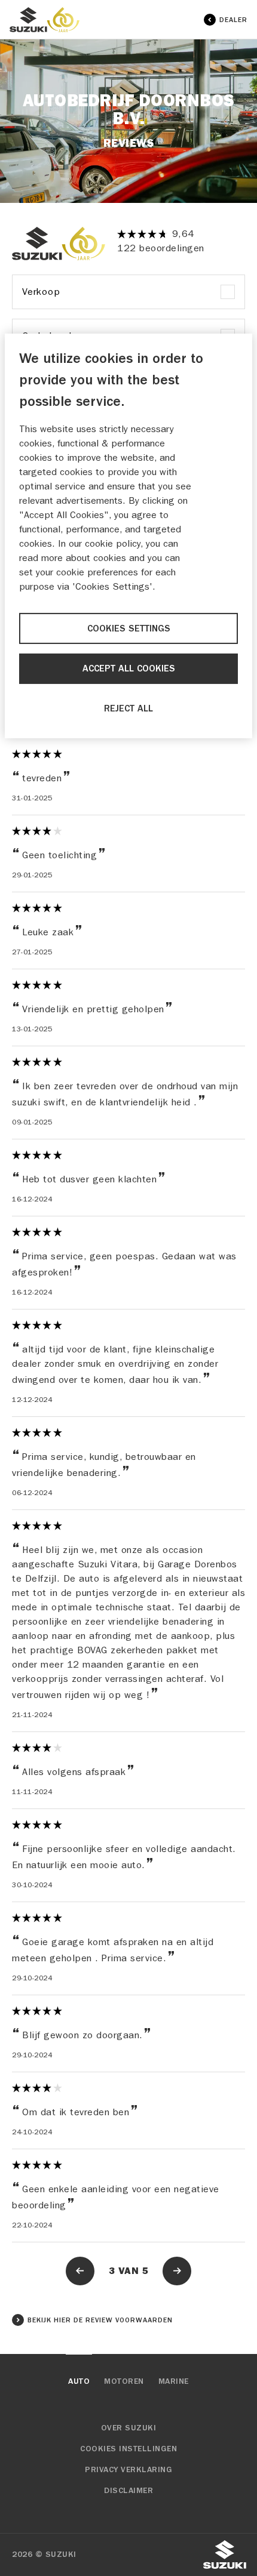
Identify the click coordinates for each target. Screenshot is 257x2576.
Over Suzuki (129, 2428)
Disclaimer (128, 2491)
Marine (174, 2381)
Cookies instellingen (128, 2449)
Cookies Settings (129, 628)
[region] (128, 536)
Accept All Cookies (129, 668)
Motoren (124, 2381)
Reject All (128, 708)
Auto (79, 2381)
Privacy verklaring (128, 2470)
